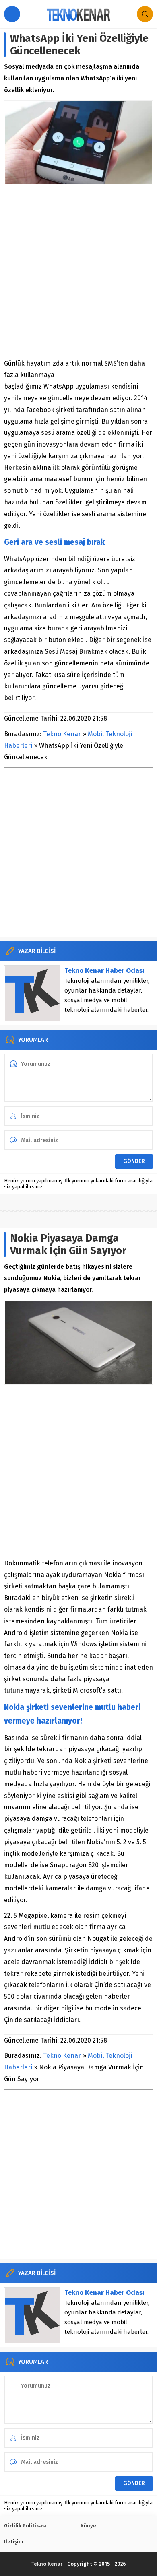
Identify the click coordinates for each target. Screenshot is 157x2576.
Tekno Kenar (62, 734)
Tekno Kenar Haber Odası (104, 971)
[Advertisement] (78, 272)
